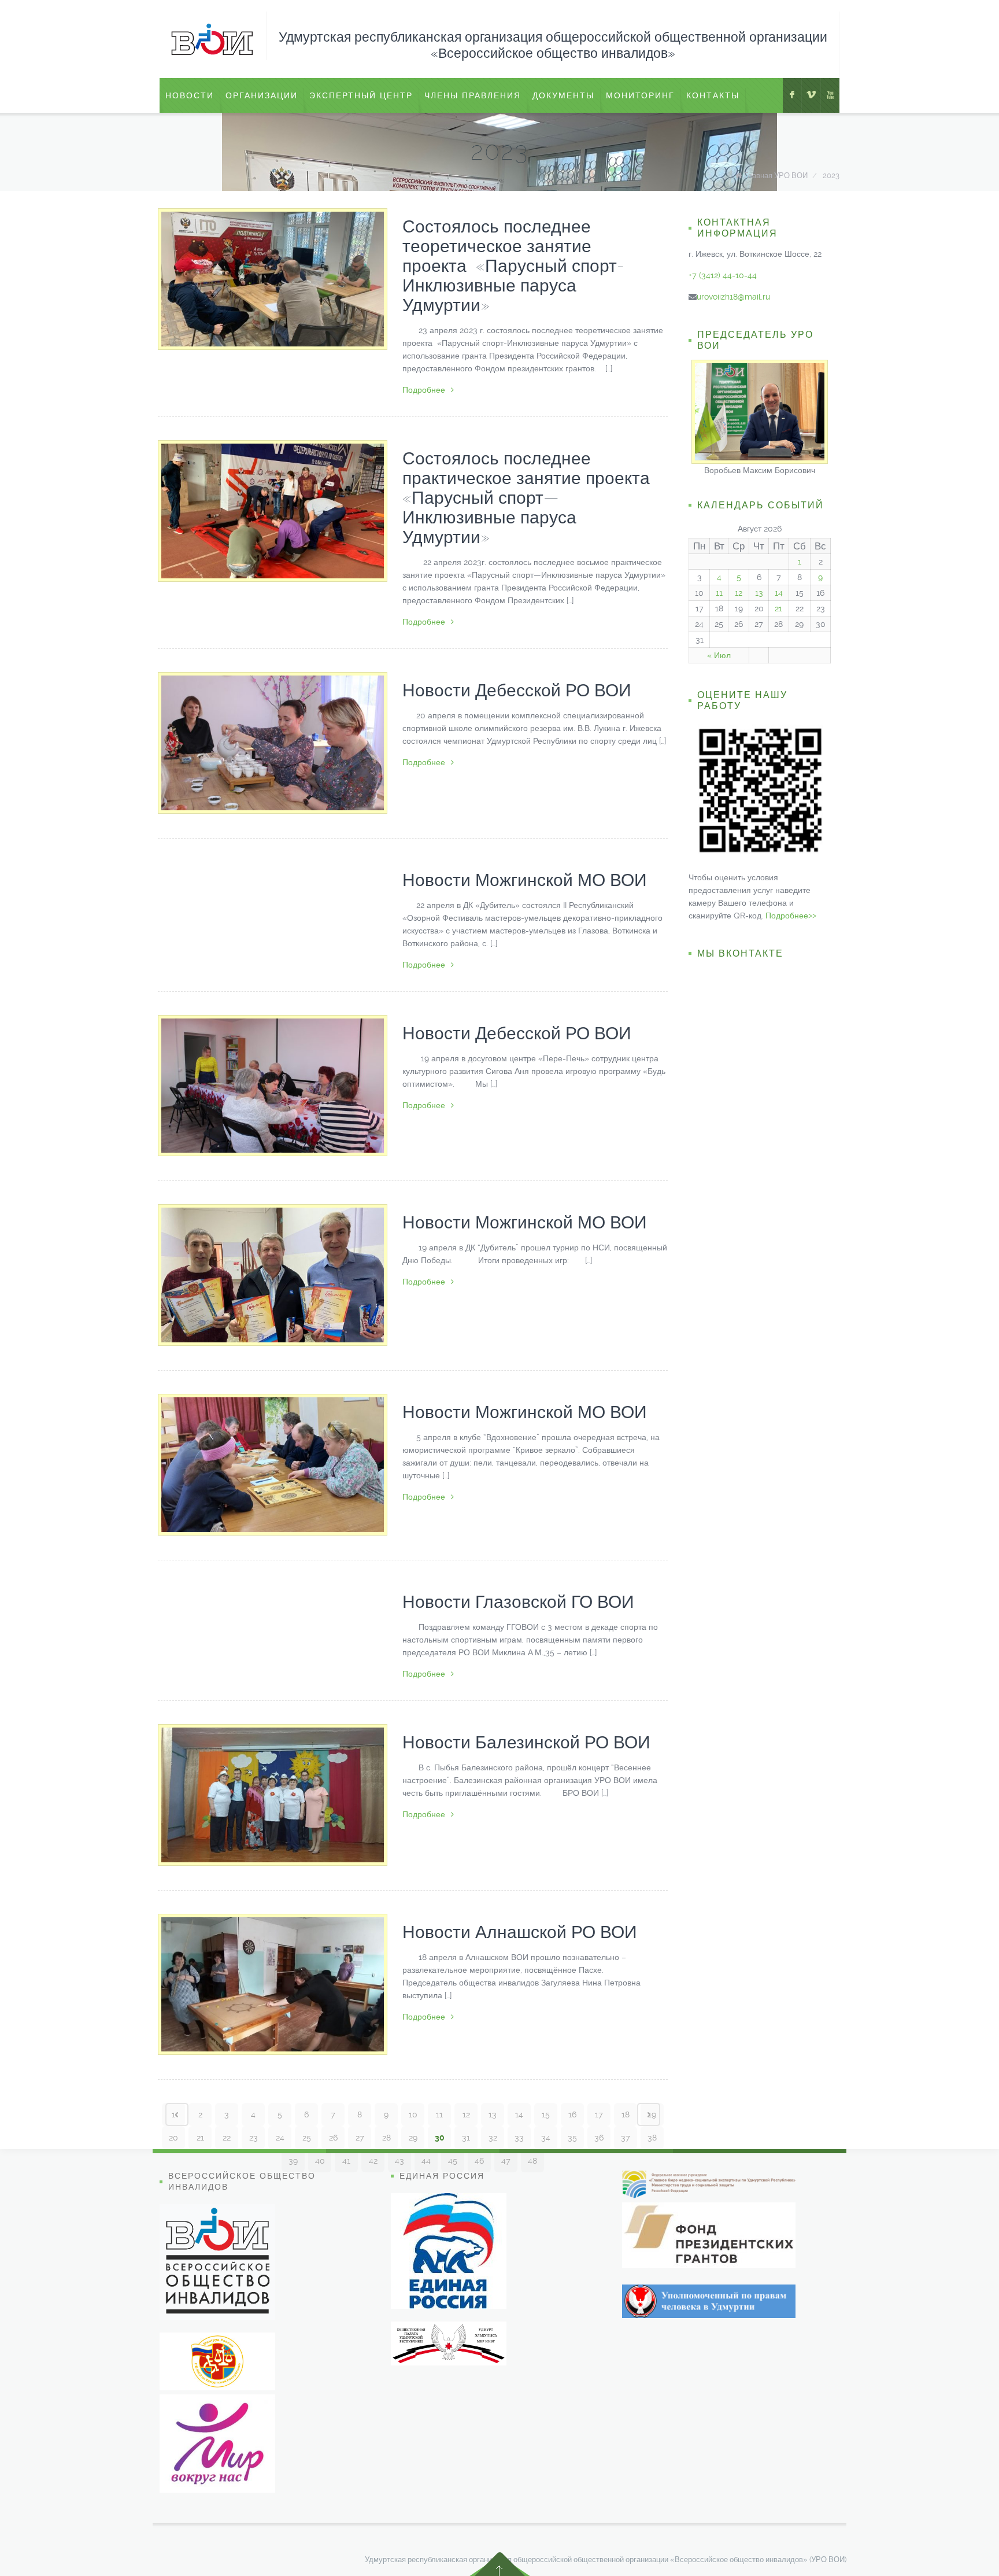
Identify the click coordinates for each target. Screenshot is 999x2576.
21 (200, 2138)
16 (572, 2114)
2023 (831, 176)
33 (519, 2138)
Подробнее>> (791, 916)
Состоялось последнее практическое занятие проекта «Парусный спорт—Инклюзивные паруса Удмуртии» (526, 498)
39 (293, 2161)
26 (333, 2138)
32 (493, 2138)
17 (599, 2114)
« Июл (719, 655)
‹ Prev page (177, 2114)
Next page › (649, 2114)
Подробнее (424, 390)
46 (479, 2161)
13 (493, 2114)
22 (227, 2138)
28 (386, 2138)
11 (439, 2114)
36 (599, 2138)
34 (546, 2138)
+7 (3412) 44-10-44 (723, 275)
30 (440, 2138)
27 (360, 2138)
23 (254, 2138)
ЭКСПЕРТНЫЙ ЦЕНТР (361, 95)
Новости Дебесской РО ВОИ (517, 690)
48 (532, 2161)
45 (453, 2161)
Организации (262, 95)
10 (413, 2114)
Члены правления (473, 95)
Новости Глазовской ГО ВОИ (518, 1602)
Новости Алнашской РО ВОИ (520, 1932)
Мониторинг (640, 95)
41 (346, 2161)
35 (572, 2138)
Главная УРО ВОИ (776, 176)
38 (652, 2138)
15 (546, 2114)
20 (173, 2138)
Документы (563, 95)
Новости (190, 95)
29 (413, 2138)
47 (506, 2161)
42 (373, 2161)
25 (307, 2138)
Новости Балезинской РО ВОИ (526, 1742)
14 (519, 2114)
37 (626, 2138)
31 (466, 2138)
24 (280, 2138)
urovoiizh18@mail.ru (733, 297)
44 (426, 2161)
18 (626, 2114)
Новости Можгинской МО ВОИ (525, 880)
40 (320, 2161)
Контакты (713, 95)
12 (466, 2114)
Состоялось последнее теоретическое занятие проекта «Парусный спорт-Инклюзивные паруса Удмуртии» (513, 266)
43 (399, 2161)
